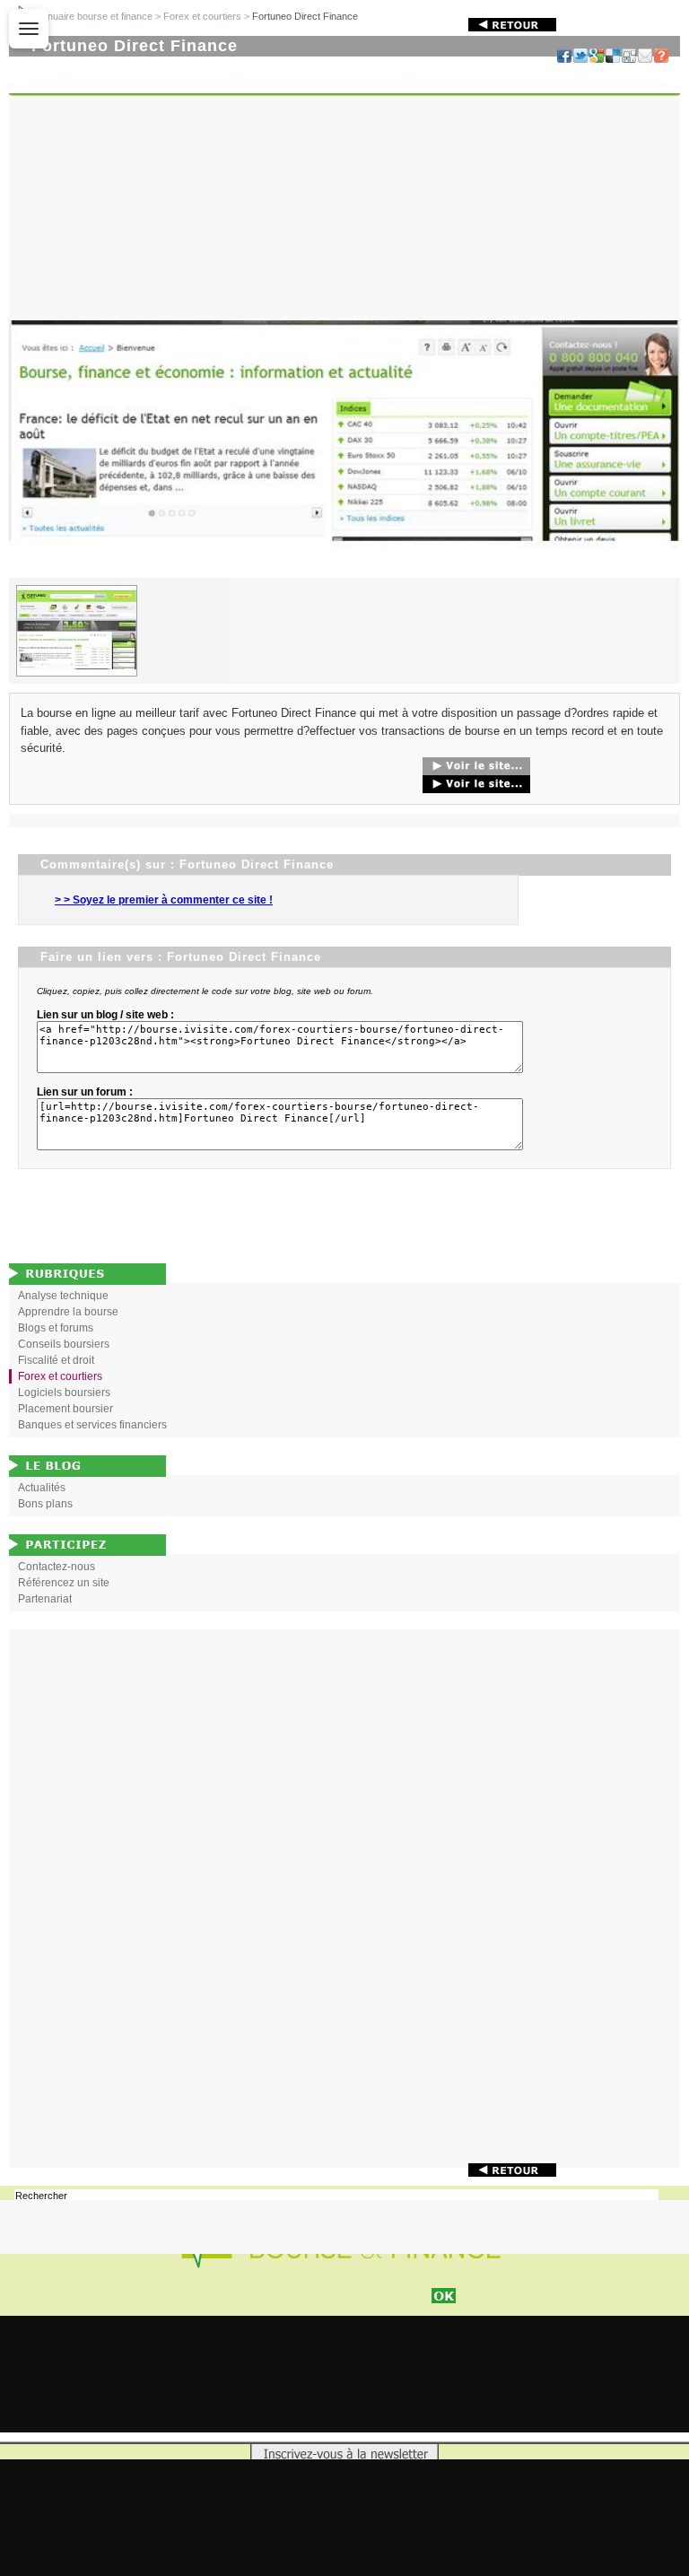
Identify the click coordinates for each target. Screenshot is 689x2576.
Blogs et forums (56, 1328)
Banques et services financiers (92, 1425)
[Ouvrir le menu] (29, 29)
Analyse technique (63, 1296)
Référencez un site (64, 1583)
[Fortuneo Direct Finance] (344, 574)
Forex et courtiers (202, 16)
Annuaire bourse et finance (94, 16)
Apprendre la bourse (68, 1312)
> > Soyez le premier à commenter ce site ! (164, 900)
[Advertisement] (344, 1899)
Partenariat (45, 1599)
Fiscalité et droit (56, 1360)
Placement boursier (65, 1409)
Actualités (42, 1488)
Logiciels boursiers (64, 1393)
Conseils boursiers (64, 1344)
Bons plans (45, 1504)
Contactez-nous (57, 1567)
